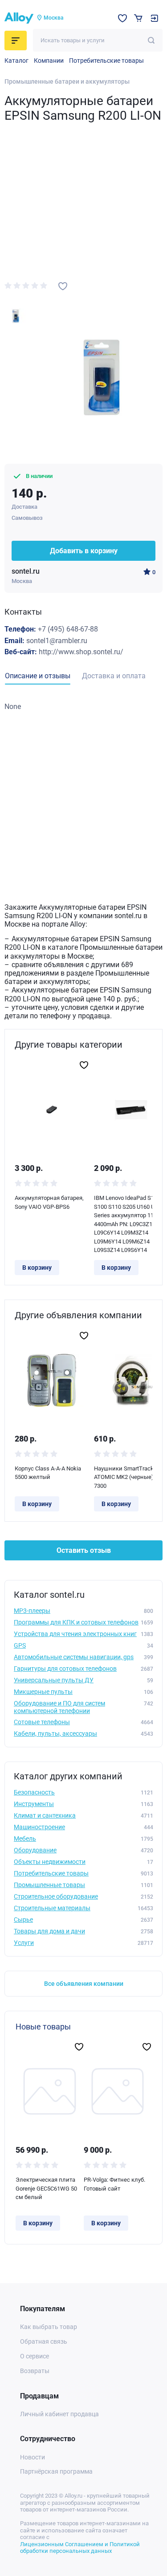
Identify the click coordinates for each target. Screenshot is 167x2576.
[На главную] (19, 18)
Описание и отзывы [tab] (38, 676)
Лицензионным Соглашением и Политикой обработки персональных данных (80, 2548)
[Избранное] (122, 18)
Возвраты (35, 2371)
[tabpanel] (83, 707)
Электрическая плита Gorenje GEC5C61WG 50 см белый (46, 2188)
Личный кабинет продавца (59, 2414)
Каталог (16, 61)
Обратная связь (44, 2341)
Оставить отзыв (84, 1550)
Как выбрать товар (49, 2327)
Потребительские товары (106, 61)
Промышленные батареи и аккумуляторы (67, 81)
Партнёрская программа (56, 2471)
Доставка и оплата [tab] (114, 676)
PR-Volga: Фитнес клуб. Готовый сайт (114, 2184)
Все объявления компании (84, 1984)
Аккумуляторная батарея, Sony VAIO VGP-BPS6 (49, 1202)
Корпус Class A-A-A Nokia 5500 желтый (48, 1473)
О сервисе (35, 2356)
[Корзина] (138, 18)
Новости (33, 2457)
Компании (49, 61)
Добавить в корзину (84, 551)
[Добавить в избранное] (63, 286)
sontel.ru (26, 571)
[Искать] (151, 40)
